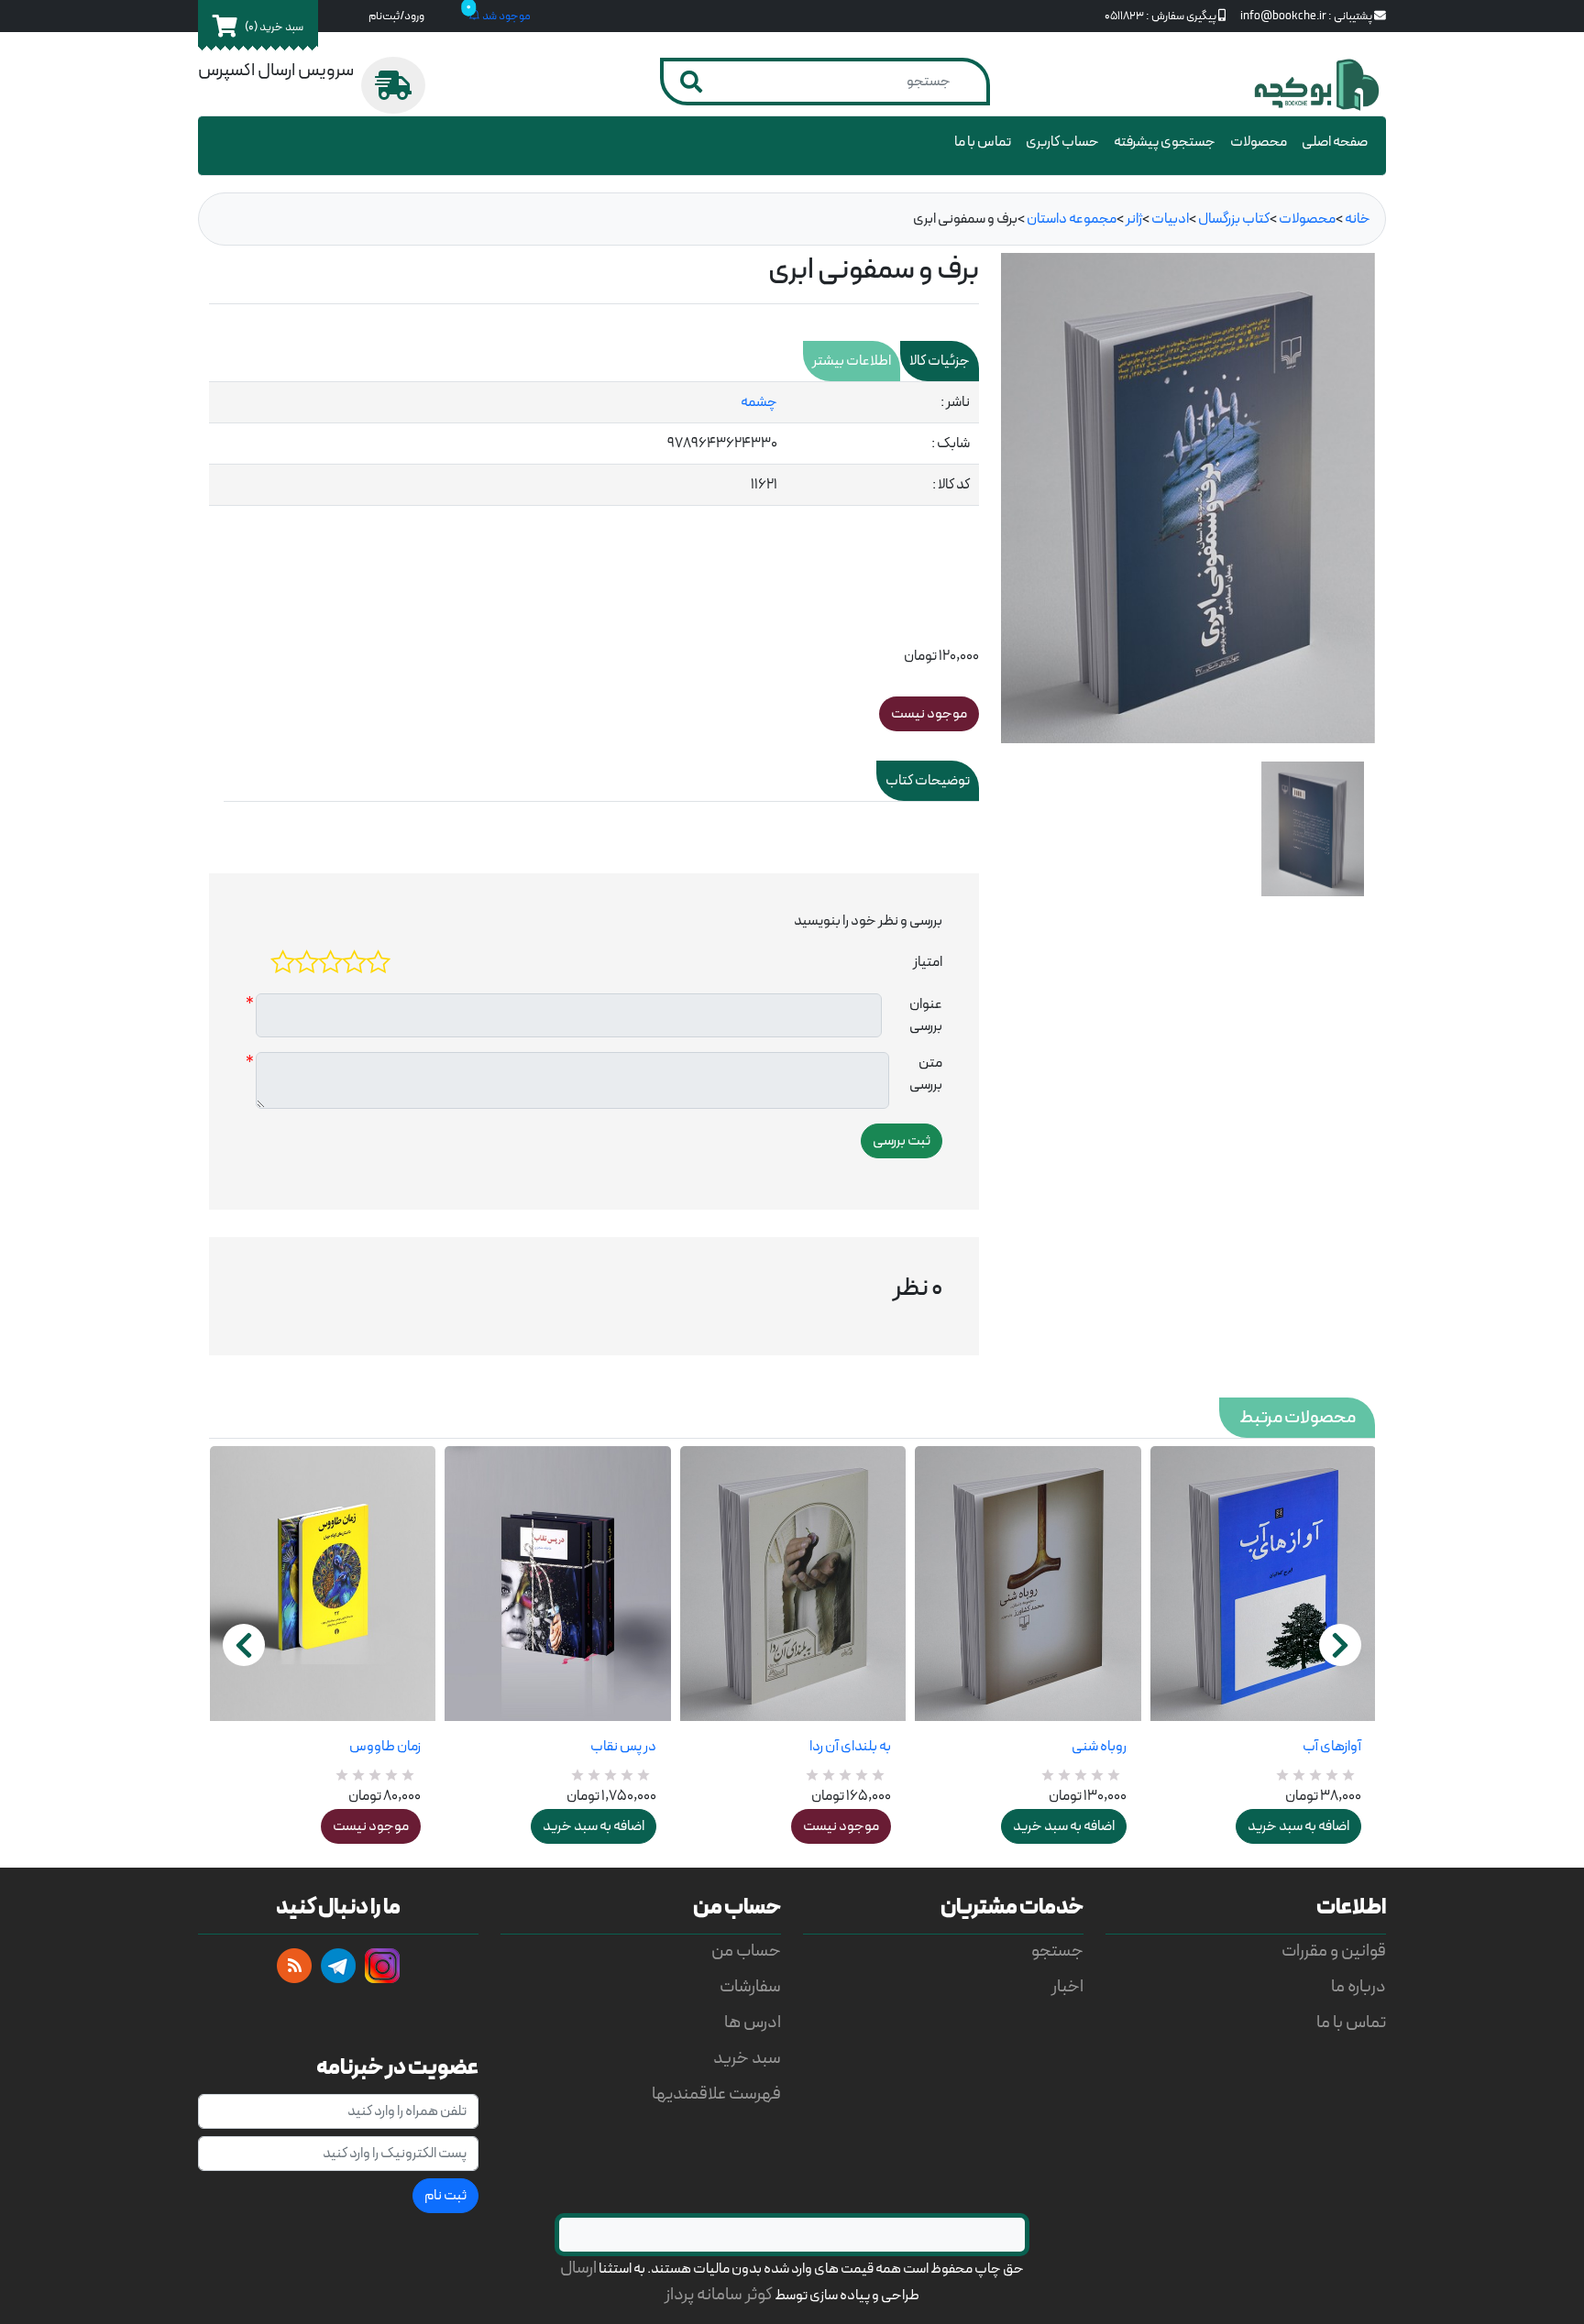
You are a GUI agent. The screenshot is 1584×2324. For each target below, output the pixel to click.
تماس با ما (983, 142)
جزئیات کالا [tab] (940, 361)
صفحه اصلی (1335, 142)
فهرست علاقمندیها (716, 2094)
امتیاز (928, 962)
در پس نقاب (623, 1747)
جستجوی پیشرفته (1165, 142)
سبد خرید (747, 2059)
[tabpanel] (594, 444)
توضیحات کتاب (928, 781)
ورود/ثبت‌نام (396, 16)
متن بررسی (926, 1074)
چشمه (759, 402)
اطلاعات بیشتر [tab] (852, 361)
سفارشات (750, 1987)
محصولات (1259, 142)
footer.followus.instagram (382, 1966)
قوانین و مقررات (1334, 1951)
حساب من (746, 1951)
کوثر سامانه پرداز (719, 2295)
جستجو (1057, 1951)
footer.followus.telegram (338, 1966)
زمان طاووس (385, 1747)
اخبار (1067, 1987)
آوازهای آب (1332, 1747)
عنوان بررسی (926, 1015)
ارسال (578, 2269)
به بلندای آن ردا (850, 1747)
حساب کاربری (1062, 142)
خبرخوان (294, 1966)
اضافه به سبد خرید (594, 1826)
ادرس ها (753, 2023)
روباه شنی (1099, 1747)
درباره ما (1358, 1987)
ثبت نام (445, 2196)
